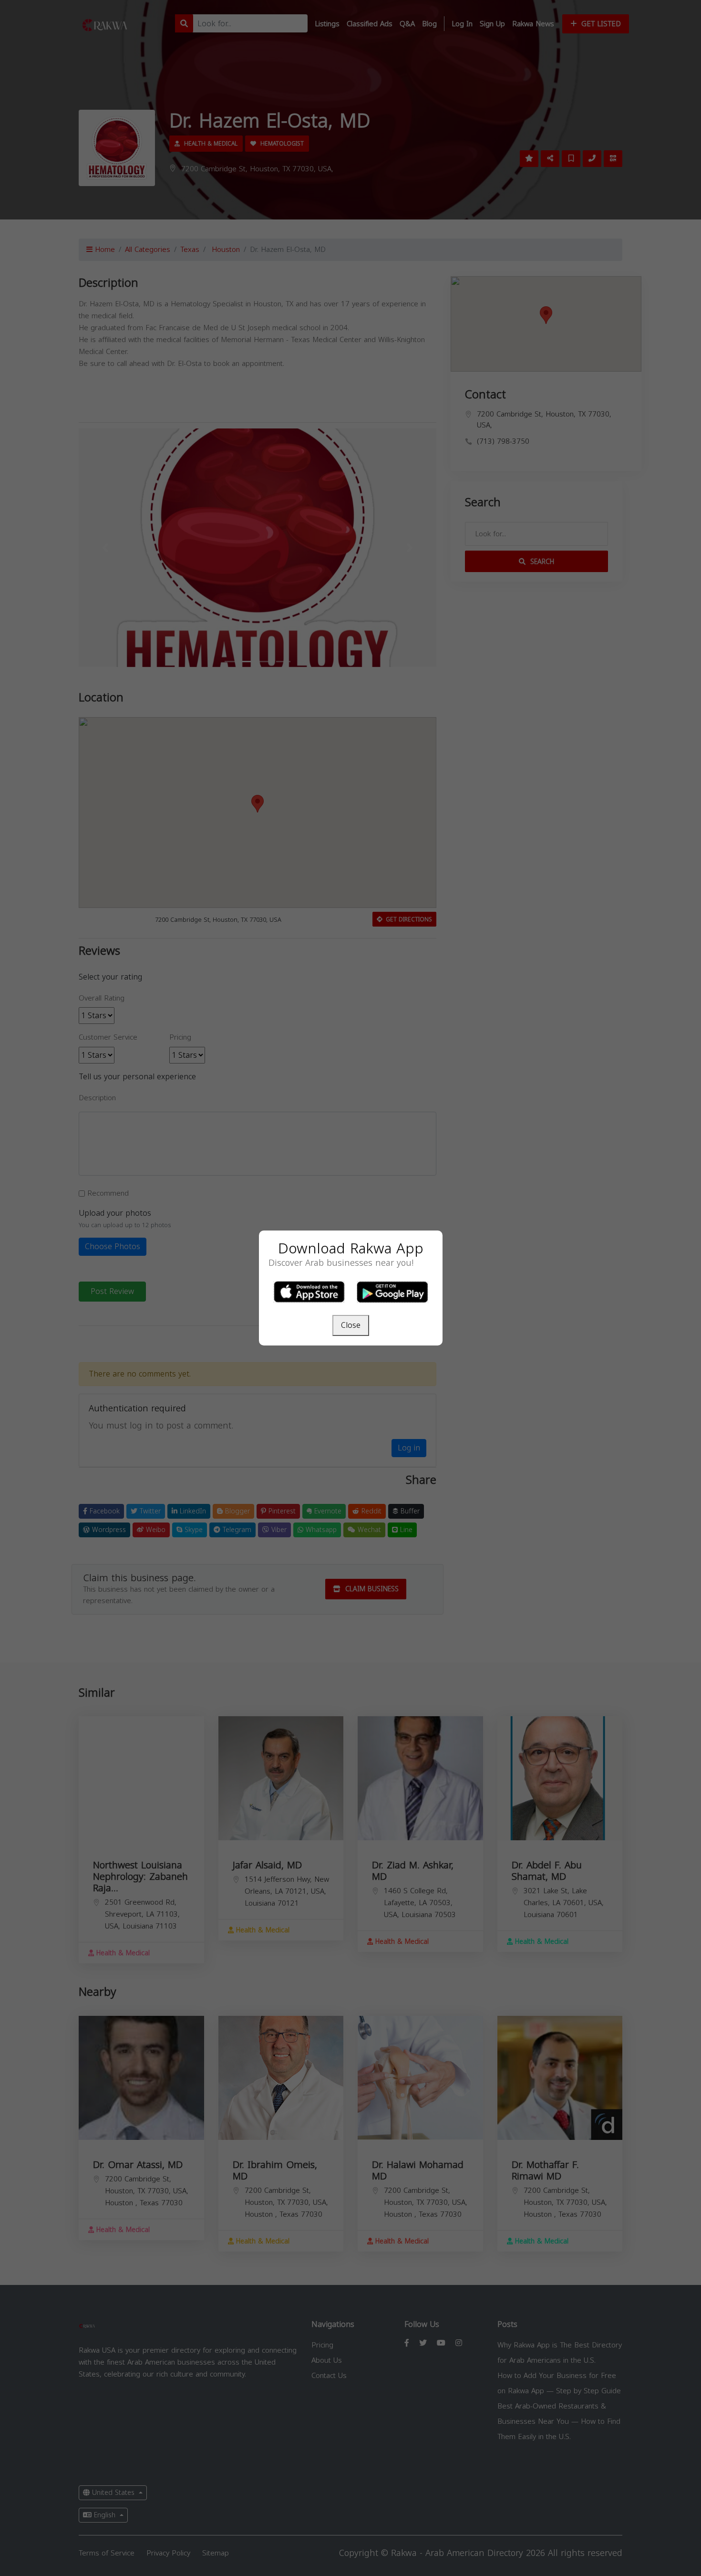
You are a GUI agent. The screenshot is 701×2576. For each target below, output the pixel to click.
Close (351, 1325)
